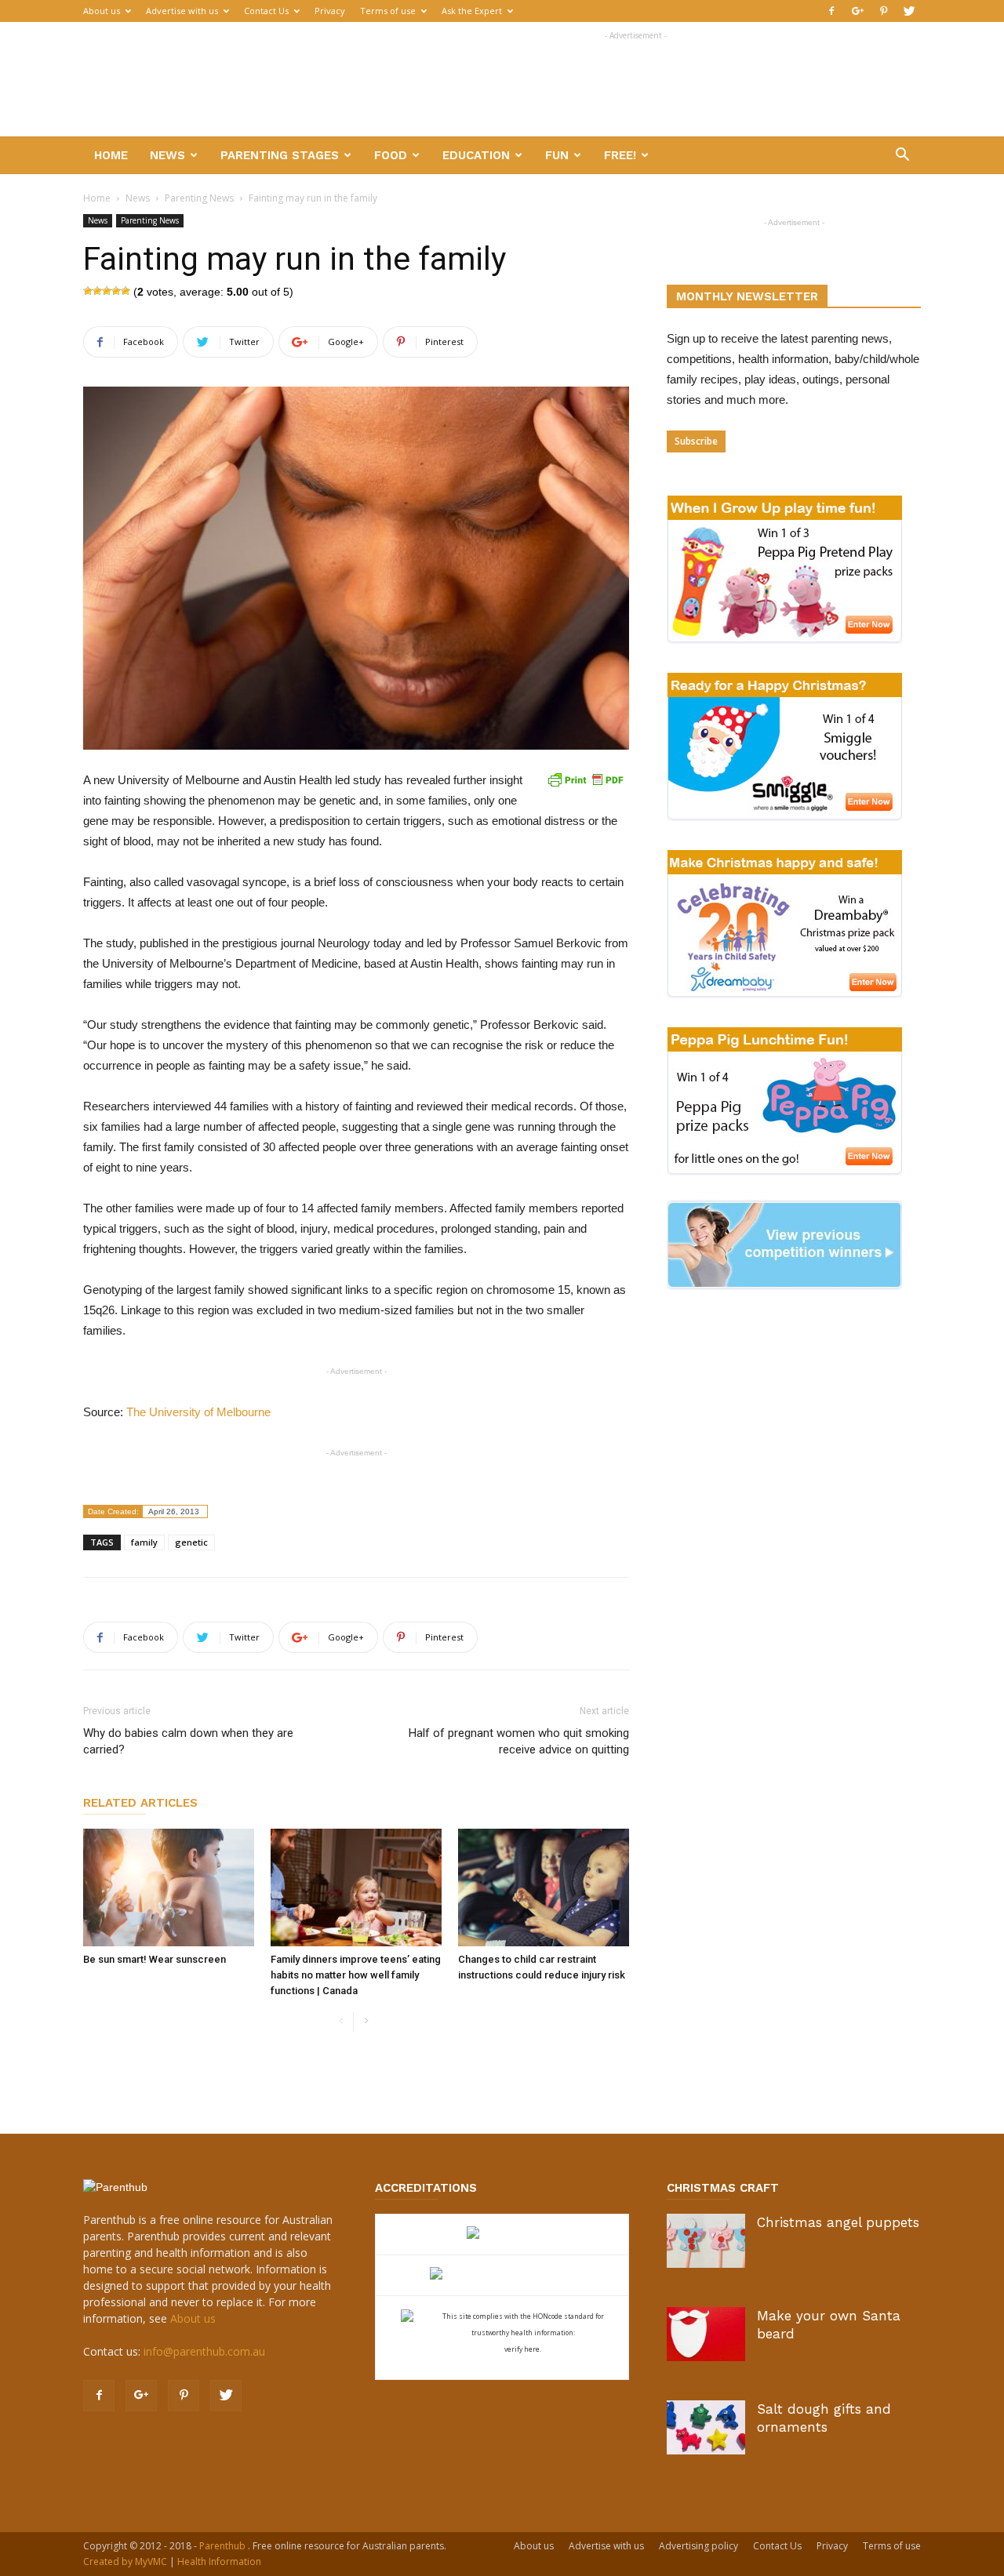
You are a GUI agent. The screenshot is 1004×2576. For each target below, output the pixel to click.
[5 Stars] (125, 291)
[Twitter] (909, 11)
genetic (191, 1542)
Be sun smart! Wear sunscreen (155, 1959)
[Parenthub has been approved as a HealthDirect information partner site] (502, 2234)
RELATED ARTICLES (140, 1803)
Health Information (219, 2561)
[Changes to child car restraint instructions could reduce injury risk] (544, 1887)
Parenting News (199, 198)
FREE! (620, 155)
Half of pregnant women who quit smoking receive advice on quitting (519, 1741)
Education (476, 155)
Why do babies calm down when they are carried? (188, 1741)
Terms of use (388, 11)
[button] (902, 156)
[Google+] (857, 11)
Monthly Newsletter (747, 296)
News (167, 155)
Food (391, 155)
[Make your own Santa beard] (706, 2334)
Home (111, 155)
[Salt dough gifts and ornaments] (706, 2427)
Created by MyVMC (125, 2561)
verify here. (523, 2349)
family (144, 1542)
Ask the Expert (472, 11)
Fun (557, 155)
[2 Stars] (97, 291)
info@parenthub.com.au (204, 2351)
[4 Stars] (116, 291)
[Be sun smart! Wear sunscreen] (169, 1887)
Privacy (330, 11)
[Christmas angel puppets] (706, 2241)
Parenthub (224, 2546)
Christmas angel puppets (838, 2222)
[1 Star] (88, 291)
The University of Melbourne (200, 1412)
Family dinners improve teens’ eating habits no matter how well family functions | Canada (356, 1975)
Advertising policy (698, 2546)
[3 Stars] (107, 291)
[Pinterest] (883, 11)
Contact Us (266, 11)
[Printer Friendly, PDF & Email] (585, 779)
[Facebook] (831, 11)
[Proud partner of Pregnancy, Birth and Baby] (502, 2275)
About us (102, 11)
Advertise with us (182, 11)
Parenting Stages (280, 155)
